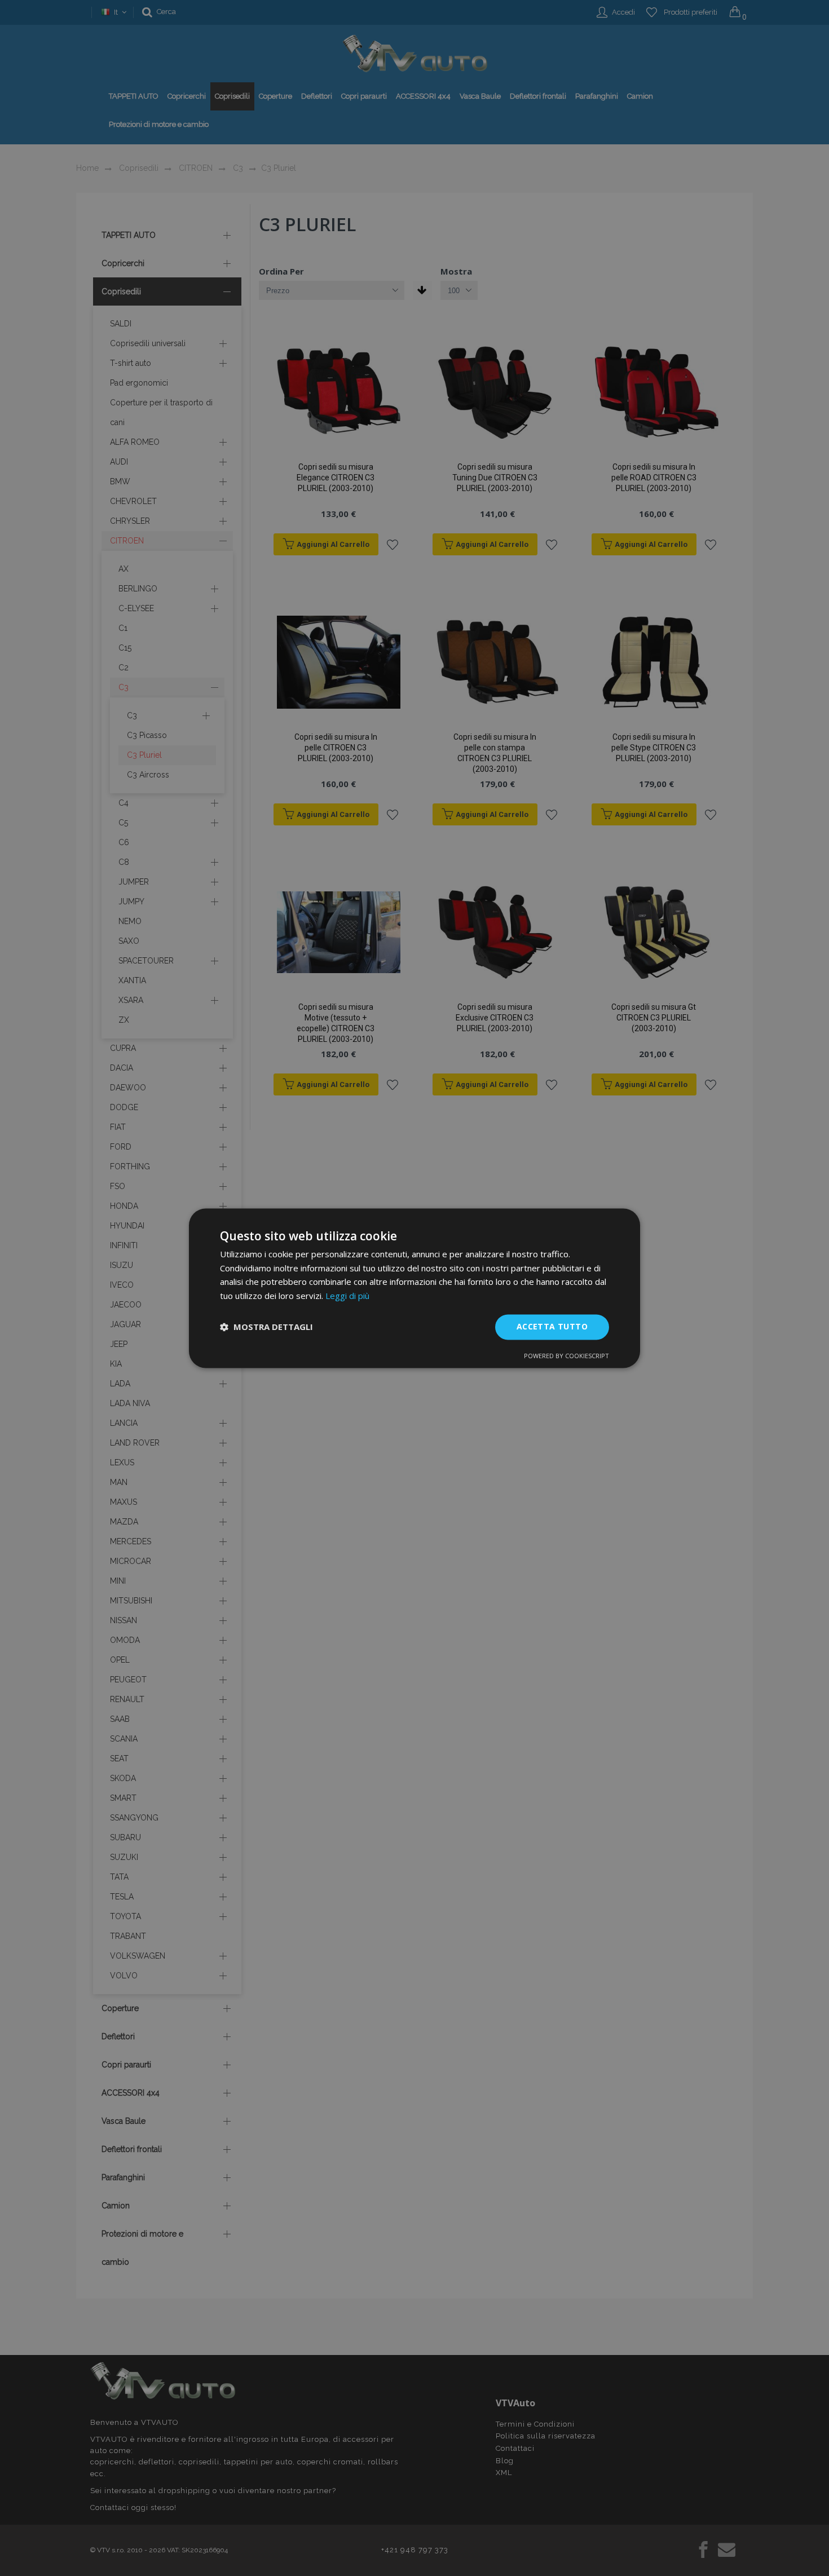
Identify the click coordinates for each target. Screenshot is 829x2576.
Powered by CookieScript (566, 1356)
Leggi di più (347, 1296)
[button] (266, 1327)
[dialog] (414, 1288)
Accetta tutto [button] (552, 1326)
